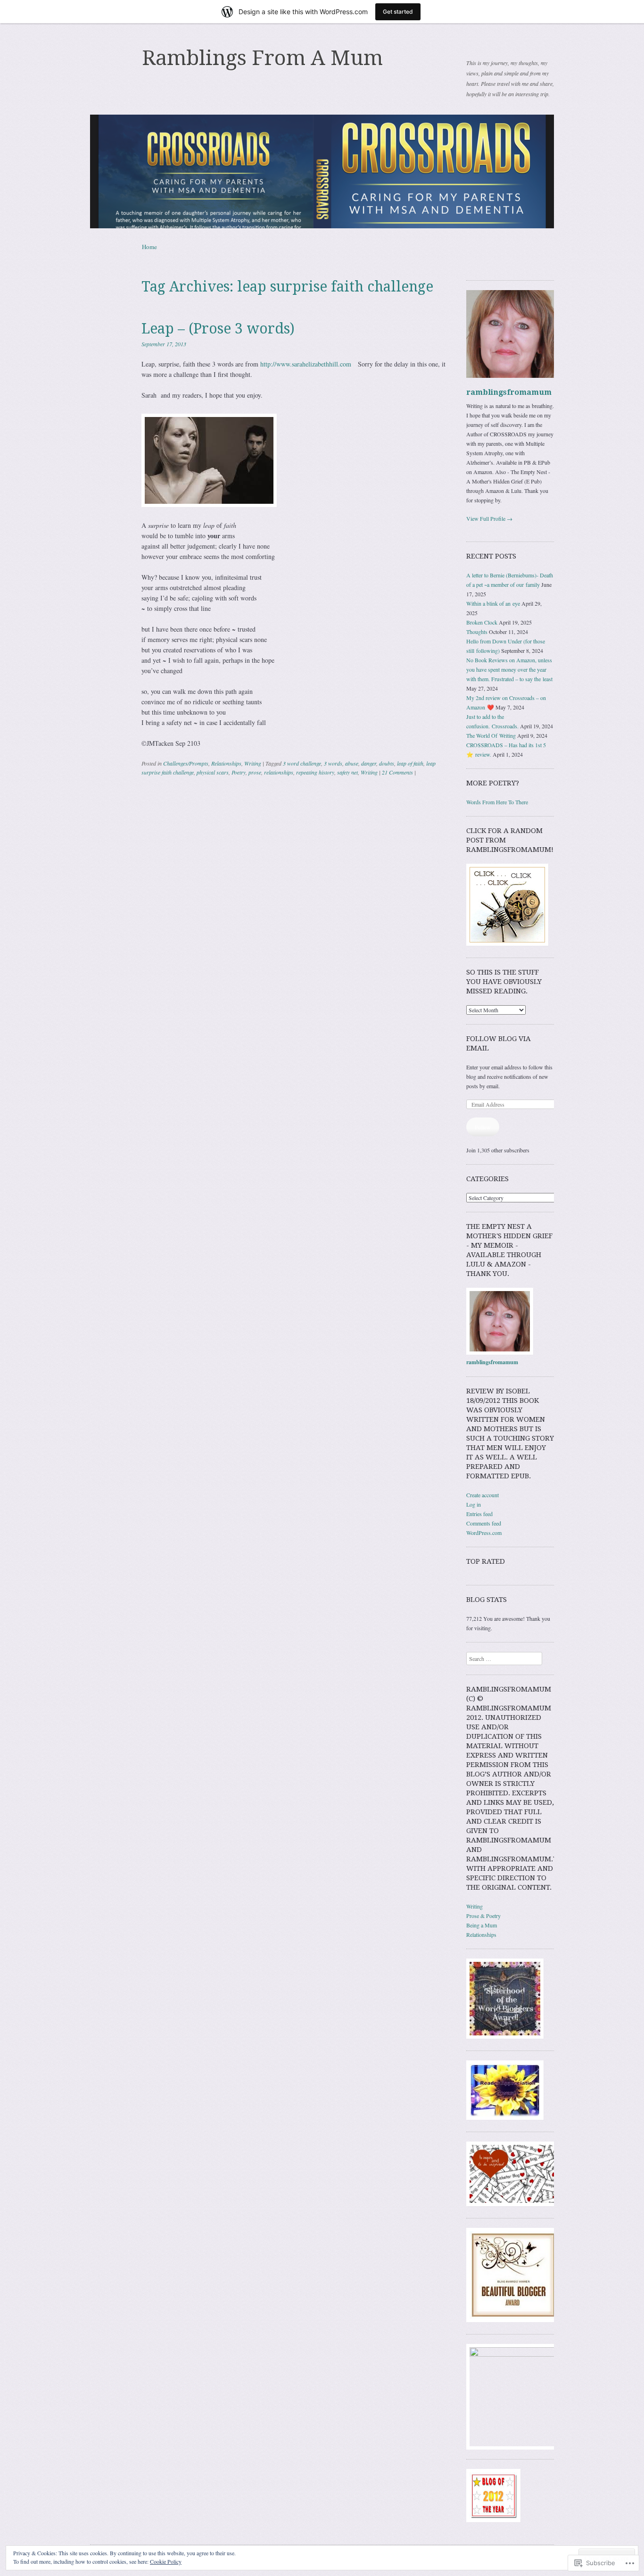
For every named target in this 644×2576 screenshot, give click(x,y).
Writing (253, 763)
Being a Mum (482, 1925)
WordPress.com (484, 1533)
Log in (474, 1504)
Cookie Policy (166, 2561)
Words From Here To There (497, 802)
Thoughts (477, 632)
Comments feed (484, 1523)
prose (255, 772)
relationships (279, 772)
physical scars (213, 772)
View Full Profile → (489, 518)
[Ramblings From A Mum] (322, 171)
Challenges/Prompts (186, 763)
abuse (352, 763)
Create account (483, 1495)
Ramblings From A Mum (262, 58)
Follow (483, 1127)
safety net (347, 772)
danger (369, 763)
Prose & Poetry (483, 1916)
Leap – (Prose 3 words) (218, 329)
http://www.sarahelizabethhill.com (306, 364)
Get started (398, 12)
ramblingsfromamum (509, 392)
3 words (333, 763)
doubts (387, 763)
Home (149, 247)
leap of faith (410, 763)
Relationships (226, 763)
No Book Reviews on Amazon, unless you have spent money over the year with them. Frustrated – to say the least (509, 669)
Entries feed (479, 1514)
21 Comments (397, 772)
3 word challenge (302, 763)
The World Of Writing (491, 735)
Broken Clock (482, 622)
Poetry (239, 772)
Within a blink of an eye (493, 603)
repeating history (315, 772)
